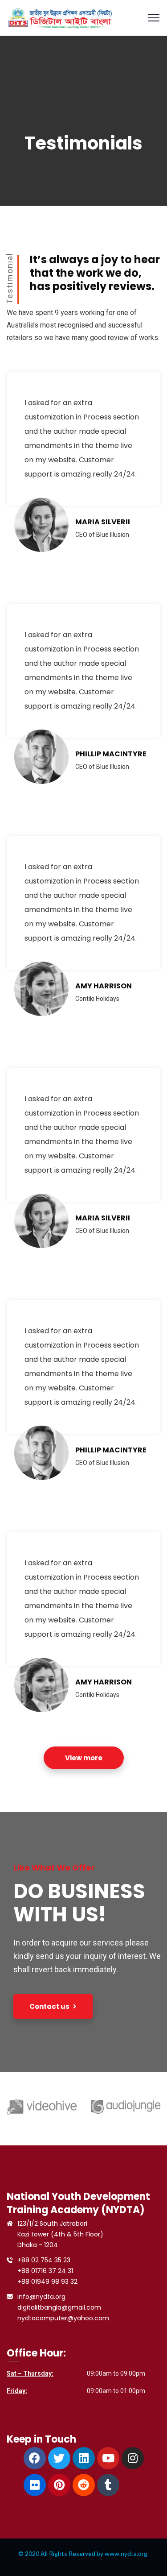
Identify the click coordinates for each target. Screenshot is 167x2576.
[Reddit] (84, 2485)
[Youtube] (108, 2458)
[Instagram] (133, 2458)
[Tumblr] (108, 2485)
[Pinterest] (59, 2485)
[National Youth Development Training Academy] (59, 17)
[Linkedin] (84, 2458)
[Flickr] (35, 2485)
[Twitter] (59, 2458)
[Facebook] (35, 2458)
